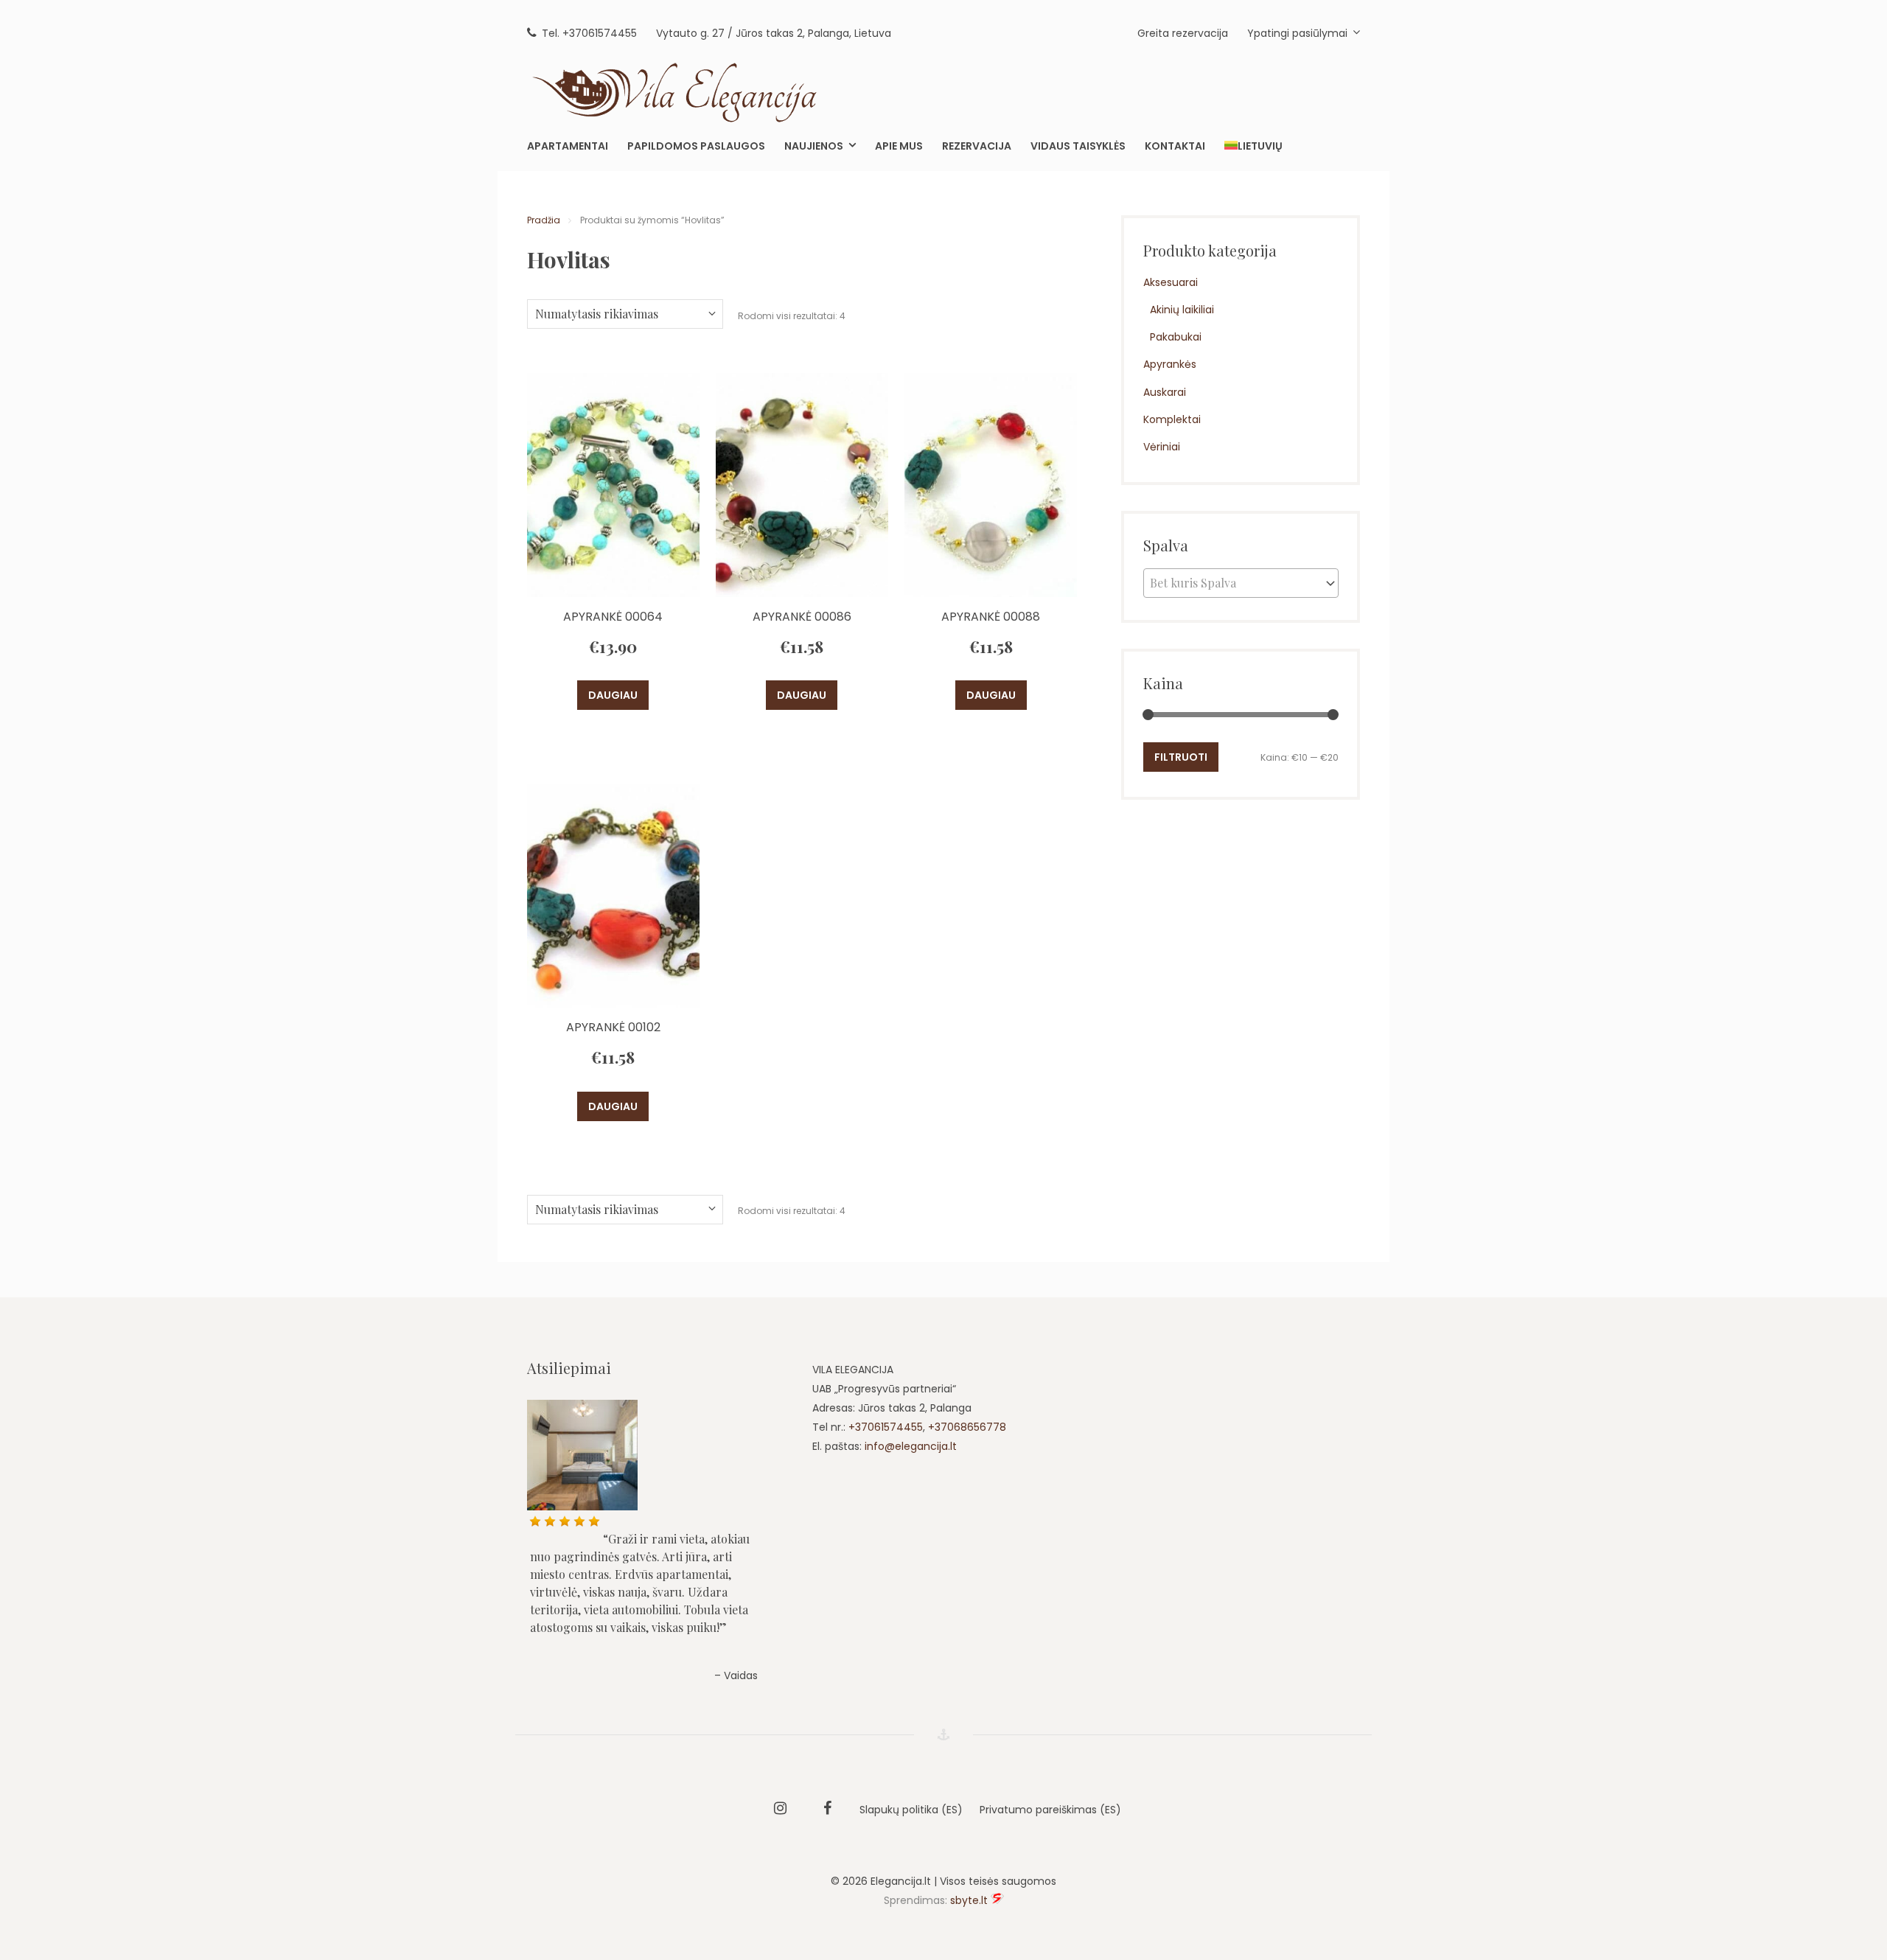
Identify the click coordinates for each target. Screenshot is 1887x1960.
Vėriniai (1162, 447)
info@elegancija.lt (911, 1446)
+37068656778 (967, 1427)
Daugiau (613, 695)
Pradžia (544, 220)
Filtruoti (1181, 757)
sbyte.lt (969, 1900)
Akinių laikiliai (1182, 310)
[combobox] (1241, 583)
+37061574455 (886, 1427)
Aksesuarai (1171, 282)
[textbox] (1241, 583)
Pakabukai (1176, 337)
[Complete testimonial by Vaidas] (657, 1455)
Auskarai (1165, 392)
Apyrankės (1170, 364)
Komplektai (1172, 419)
